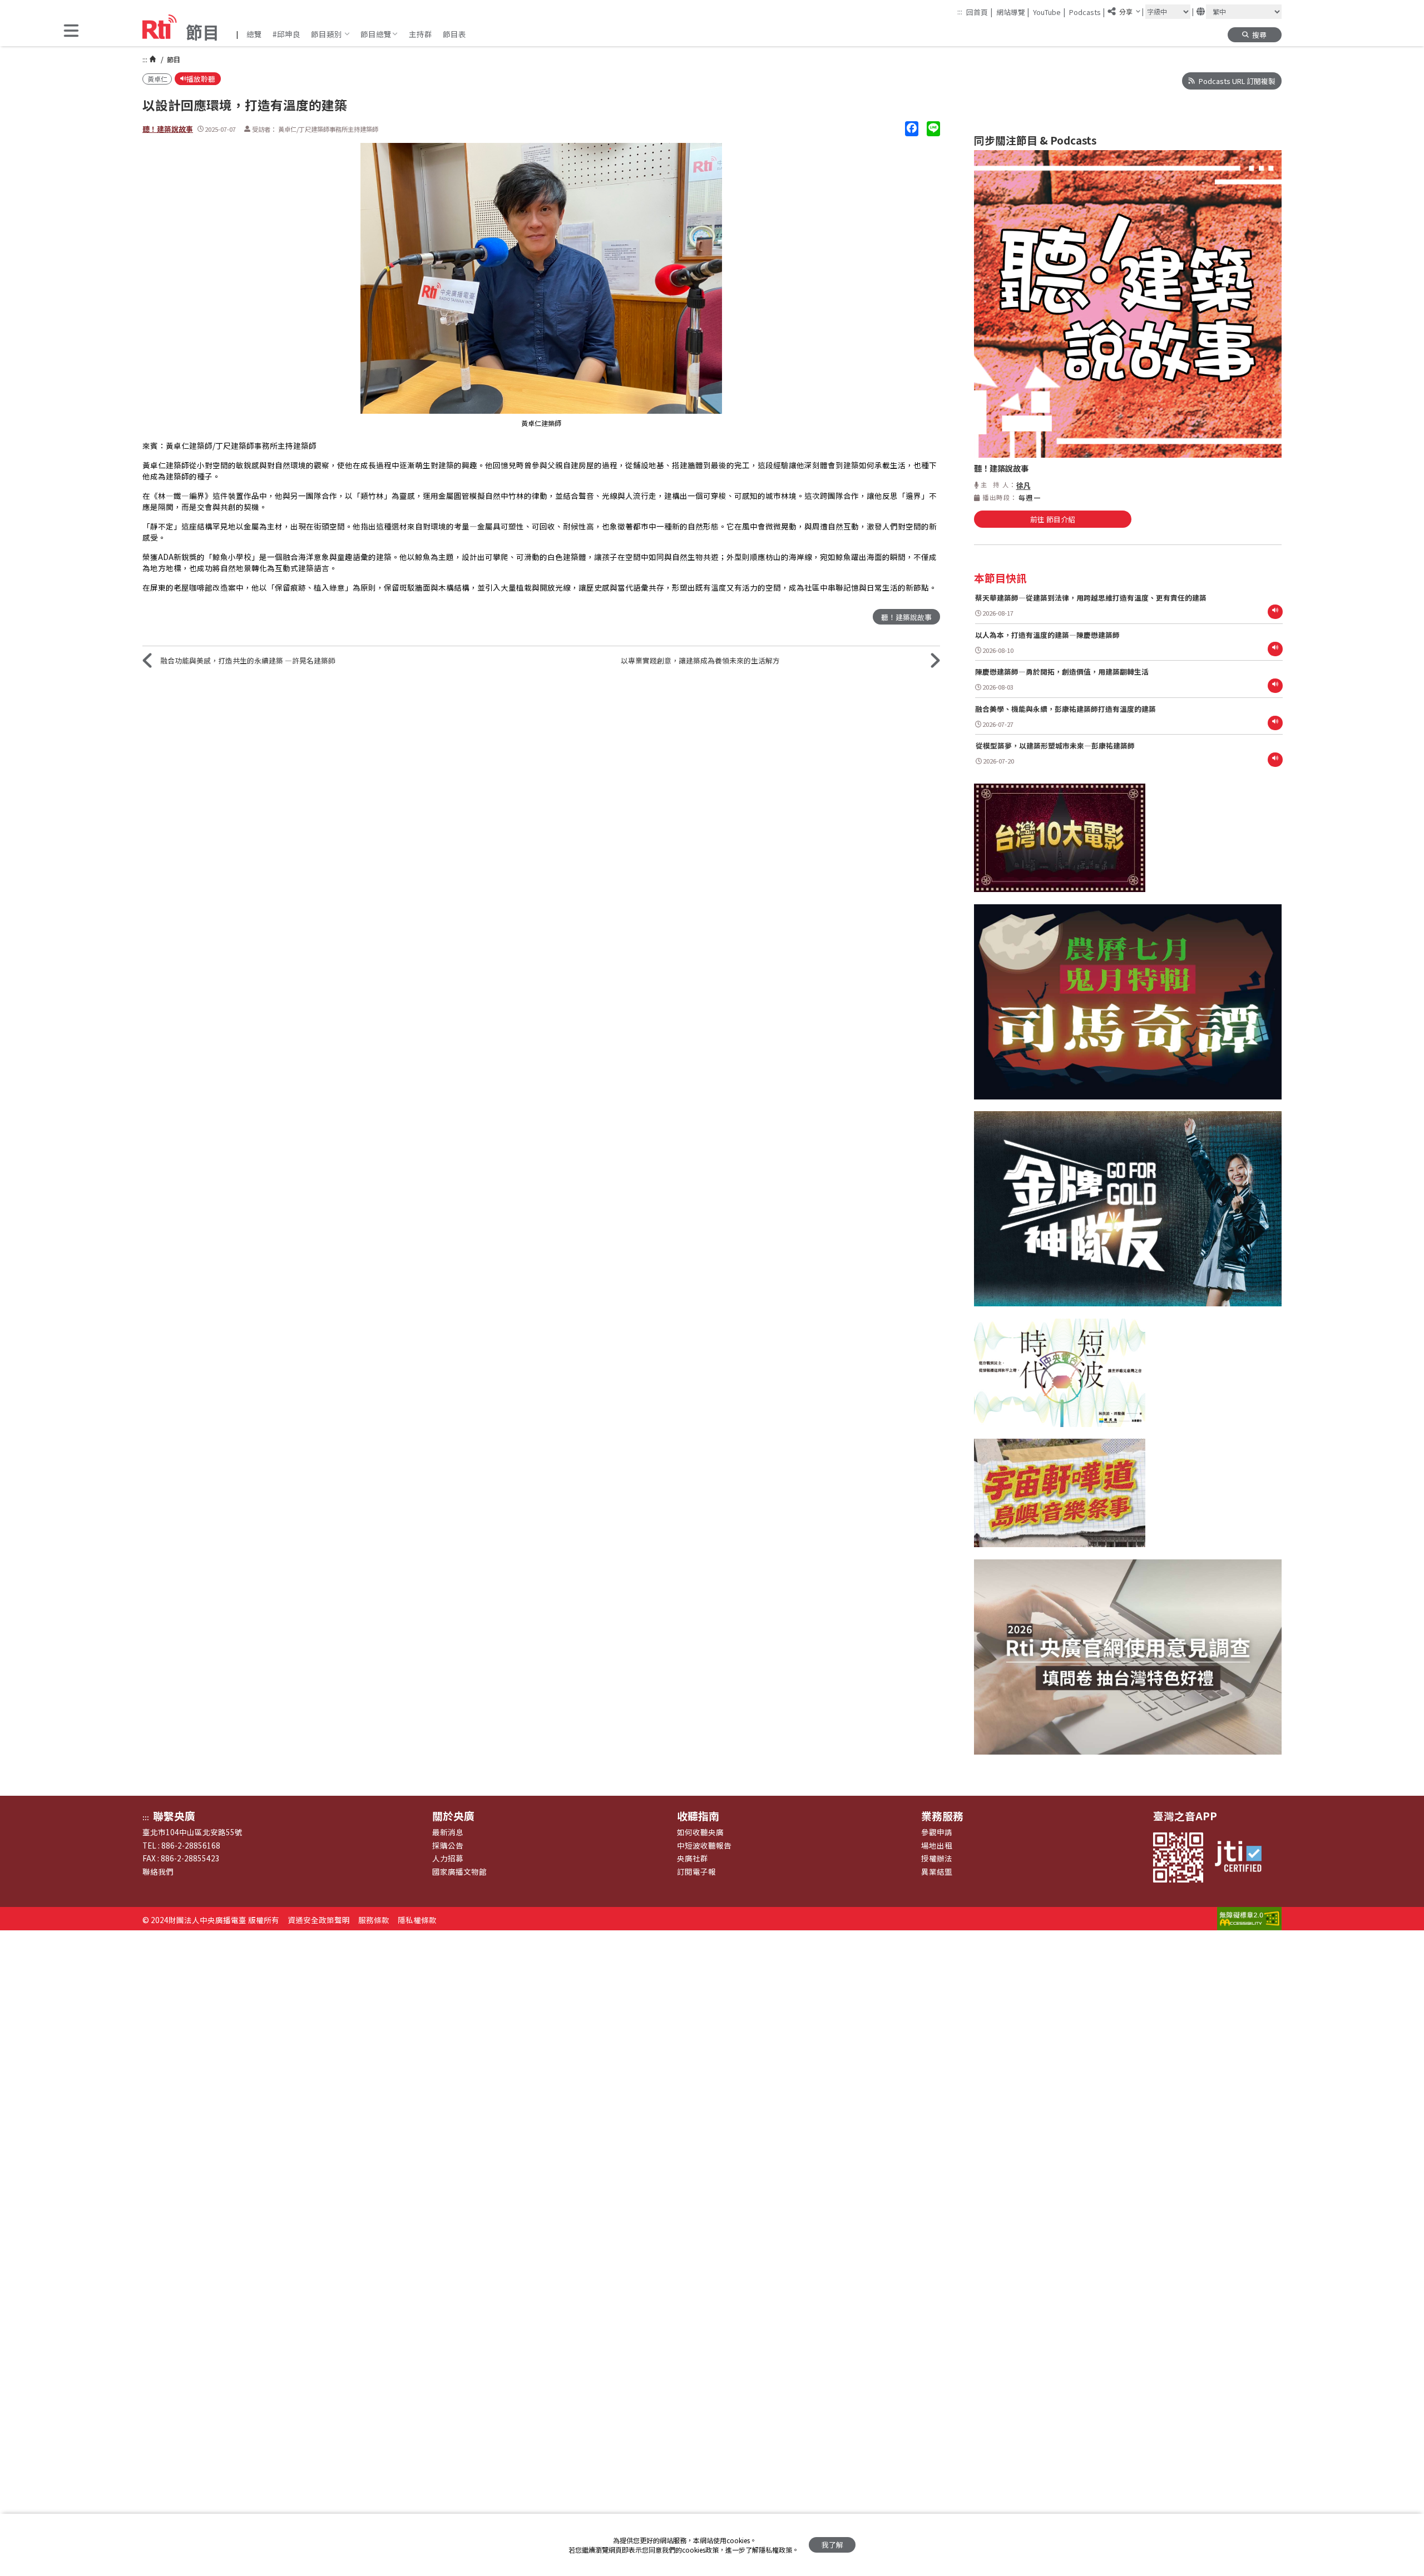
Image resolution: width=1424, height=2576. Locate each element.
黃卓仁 (157, 79)
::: (960, 11)
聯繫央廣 (174, 1815)
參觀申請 (937, 1832)
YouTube (1049, 12)
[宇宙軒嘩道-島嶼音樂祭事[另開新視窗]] (1060, 1499)
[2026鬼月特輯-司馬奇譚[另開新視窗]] (1128, 1008)
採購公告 (448, 1845)
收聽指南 (698, 1815)
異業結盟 (937, 1871)
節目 (173, 59)
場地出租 (937, 1845)
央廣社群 (693, 1858)
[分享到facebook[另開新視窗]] (912, 129)
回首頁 (979, 12)
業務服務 (942, 1815)
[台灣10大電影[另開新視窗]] (1060, 844)
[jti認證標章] (1243, 1857)
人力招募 (448, 1858)
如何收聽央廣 (700, 1832)
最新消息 (448, 1832)
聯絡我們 (158, 1871)
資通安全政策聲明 (319, 1920)
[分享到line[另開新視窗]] (933, 129)
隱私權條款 (417, 1920)
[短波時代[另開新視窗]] (1060, 1379)
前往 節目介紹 (1053, 519)
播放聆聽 (201, 79)
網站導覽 (1013, 12)
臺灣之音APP (1185, 1815)
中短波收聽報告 (704, 1845)
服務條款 (374, 1920)
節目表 (454, 34)
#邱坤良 (286, 34)
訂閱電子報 (696, 1871)
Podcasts (1087, 12)
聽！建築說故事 (168, 129)
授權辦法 (937, 1858)
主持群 (421, 34)
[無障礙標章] (1249, 1919)
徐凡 (1023, 485)
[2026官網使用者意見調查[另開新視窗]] (1128, 1663)
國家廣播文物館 (459, 1871)
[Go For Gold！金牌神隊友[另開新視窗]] (1128, 1215)
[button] (71, 31)
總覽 (254, 34)
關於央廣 (453, 1815)
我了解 (832, 2545)
